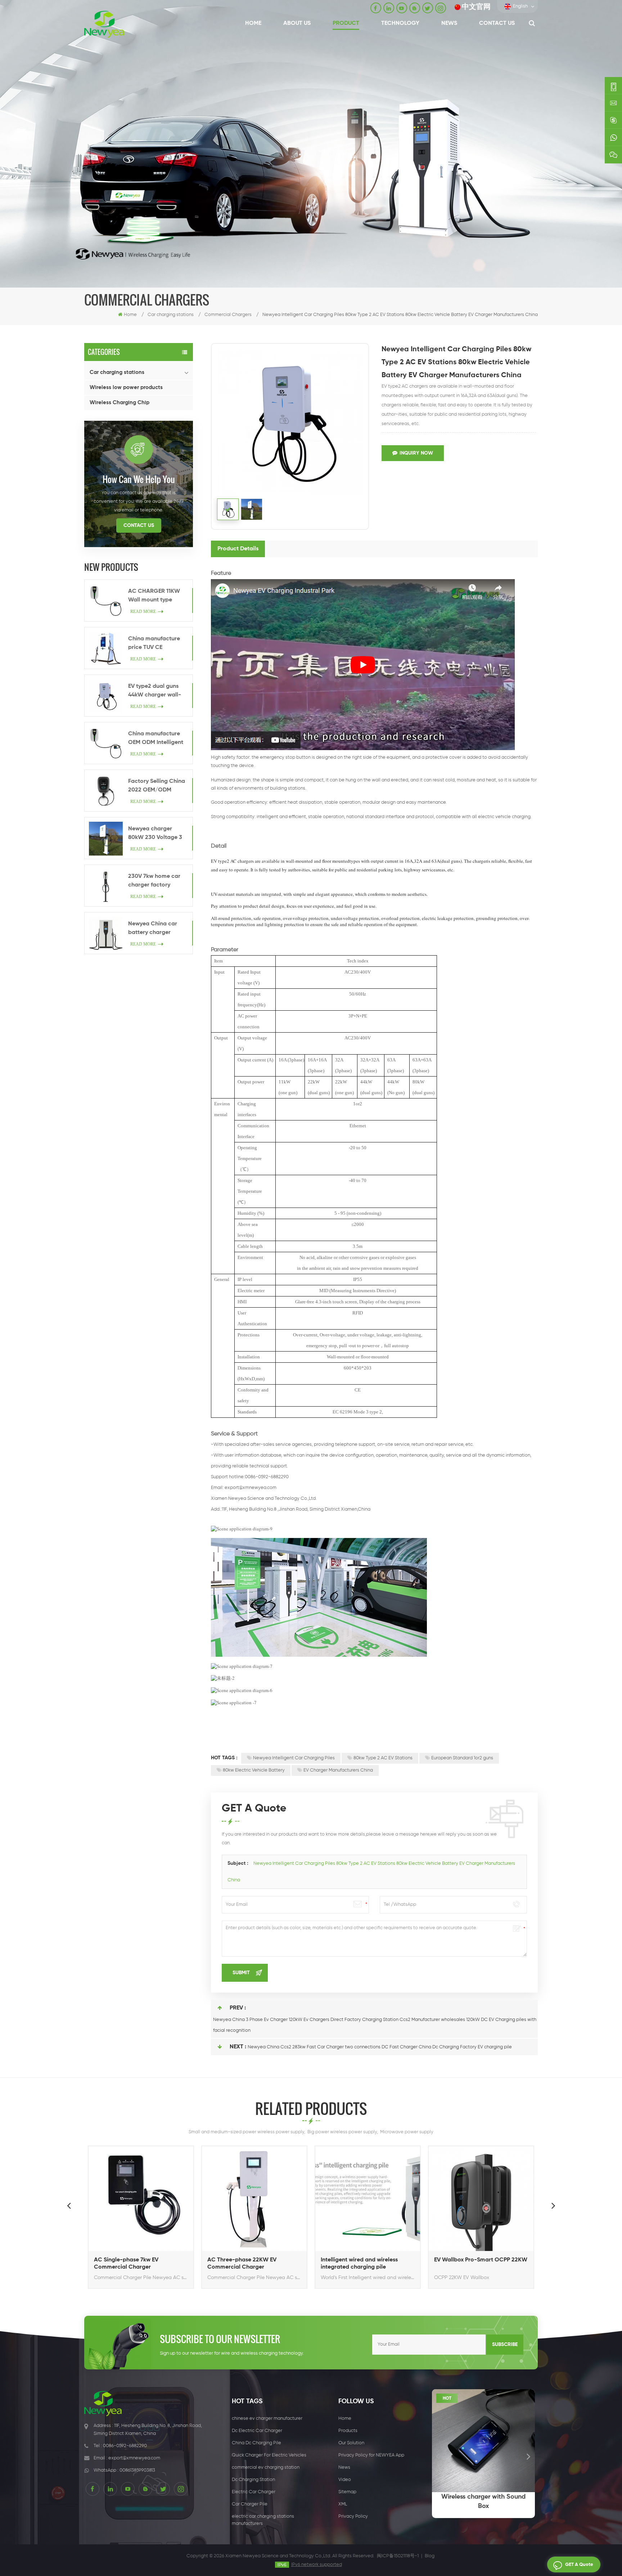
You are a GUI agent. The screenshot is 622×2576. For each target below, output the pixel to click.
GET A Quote (579, 2565)
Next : (238, 2047)
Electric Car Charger (254, 2492)
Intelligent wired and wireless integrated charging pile (259, 2264)
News (449, 23)
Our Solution (351, 2443)
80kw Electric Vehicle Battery (254, 1770)
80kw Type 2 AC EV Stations (383, 1758)
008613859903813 (137, 2470)
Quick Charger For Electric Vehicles (269, 2455)
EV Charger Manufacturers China (338, 1770)
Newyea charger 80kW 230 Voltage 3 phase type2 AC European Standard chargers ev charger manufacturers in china (155, 834)
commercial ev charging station (266, 2467)
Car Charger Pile (250, 2504)
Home (253, 23)
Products (348, 2431)
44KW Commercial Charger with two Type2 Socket (490, 2264)
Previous (69, 2205)
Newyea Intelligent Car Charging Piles (294, 1758)
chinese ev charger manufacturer (267, 2419)
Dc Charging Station (253, 2480)
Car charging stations (117, 372)
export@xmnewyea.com (251, 1488)
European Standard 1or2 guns (462, 1758)
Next (553, 2205)
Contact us (497, 23)
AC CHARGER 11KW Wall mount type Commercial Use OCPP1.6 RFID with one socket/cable (158, 596)
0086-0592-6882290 (125, 2446)
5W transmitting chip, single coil (489, 2501)
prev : (238, 2008)
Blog (430, 2556)
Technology (400, 23)
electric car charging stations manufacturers (263, 2520)
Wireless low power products (126, 387)
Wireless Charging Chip (120, 403)
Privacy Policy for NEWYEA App (371, 2455)
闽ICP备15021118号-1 (398, 2556)
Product (346, 23)
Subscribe (505, 2345)
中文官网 (476, 7)
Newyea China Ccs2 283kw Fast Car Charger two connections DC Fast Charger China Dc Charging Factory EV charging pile (380, 2047)
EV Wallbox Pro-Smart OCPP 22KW (380, 2260)
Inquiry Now (416, 453)
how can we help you (139, 479)
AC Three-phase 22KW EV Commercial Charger (141, 2264)
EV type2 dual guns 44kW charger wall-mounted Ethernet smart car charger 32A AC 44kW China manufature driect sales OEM (155, 691)
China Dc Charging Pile (256, 2443)
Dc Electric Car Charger (257, 2431)
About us (297, 23)
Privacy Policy (353, 2516)
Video (345, 2480)
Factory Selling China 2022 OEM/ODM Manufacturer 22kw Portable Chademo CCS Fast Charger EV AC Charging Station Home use (157, 786)
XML (343, 2504)
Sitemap (347, 2492)
